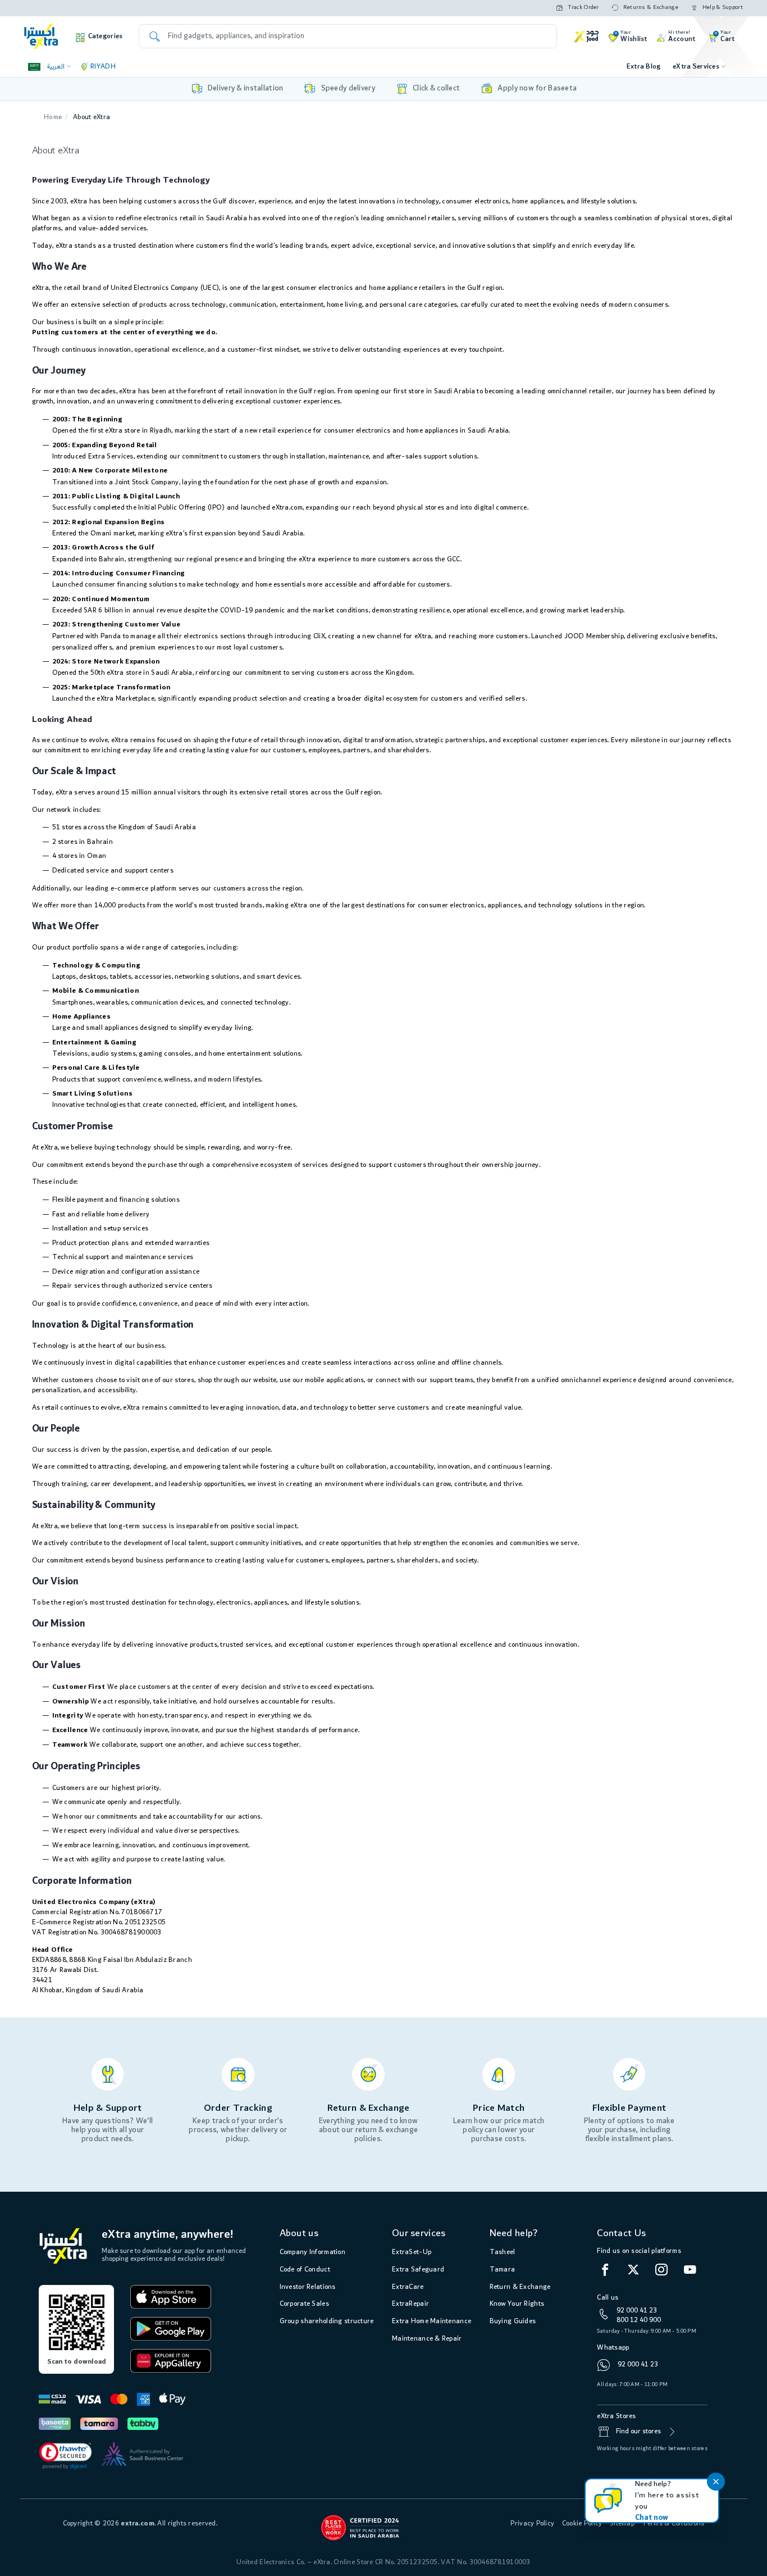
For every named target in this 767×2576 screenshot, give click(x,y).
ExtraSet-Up (412, 2252)
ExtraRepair (410, 2304)
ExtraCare (408, 2287)
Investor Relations (308, 2287)
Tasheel (503, 2252)
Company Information (312, 2252)
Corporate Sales (304, 2304)
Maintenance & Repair (427, 2339)
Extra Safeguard (418, 2270)
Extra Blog (644, 67)
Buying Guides (513, 2321)
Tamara (503, 2270)
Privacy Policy (532, 2523)
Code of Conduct (305, 2270)
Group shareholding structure (327, 2321)
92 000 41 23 (637, 2311)
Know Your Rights (517, 2304)
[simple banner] (41, 36)
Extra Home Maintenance (432, 2321)
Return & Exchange (520, 2287)
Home (53, 117)
